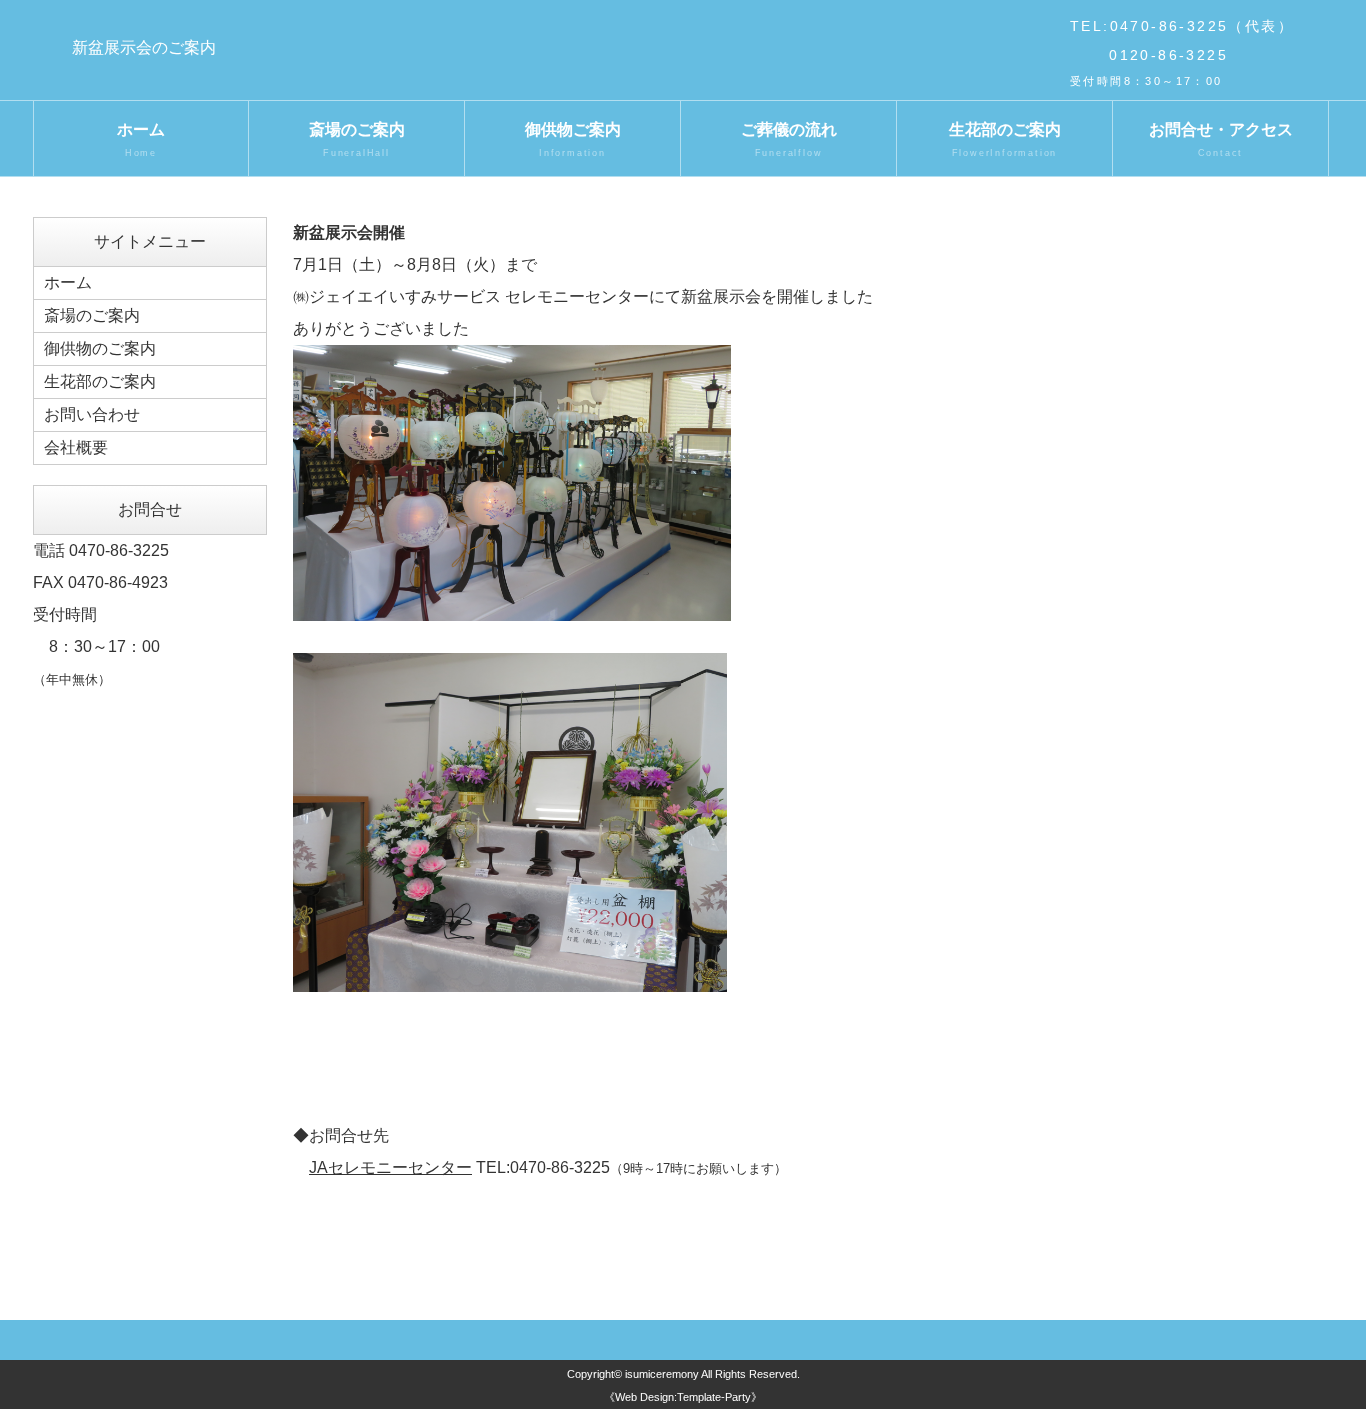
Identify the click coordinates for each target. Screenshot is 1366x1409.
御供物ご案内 (573, 139)
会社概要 (76, 447)
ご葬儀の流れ (789, 139)
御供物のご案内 (100, 348)
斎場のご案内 (357, 139)
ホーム (141, 139)
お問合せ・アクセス (1221, 139)
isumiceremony (662, 1374)
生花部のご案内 (1005, 139)
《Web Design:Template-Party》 (683, 1397)
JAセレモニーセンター (390, 1167)
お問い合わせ (92, 414)
